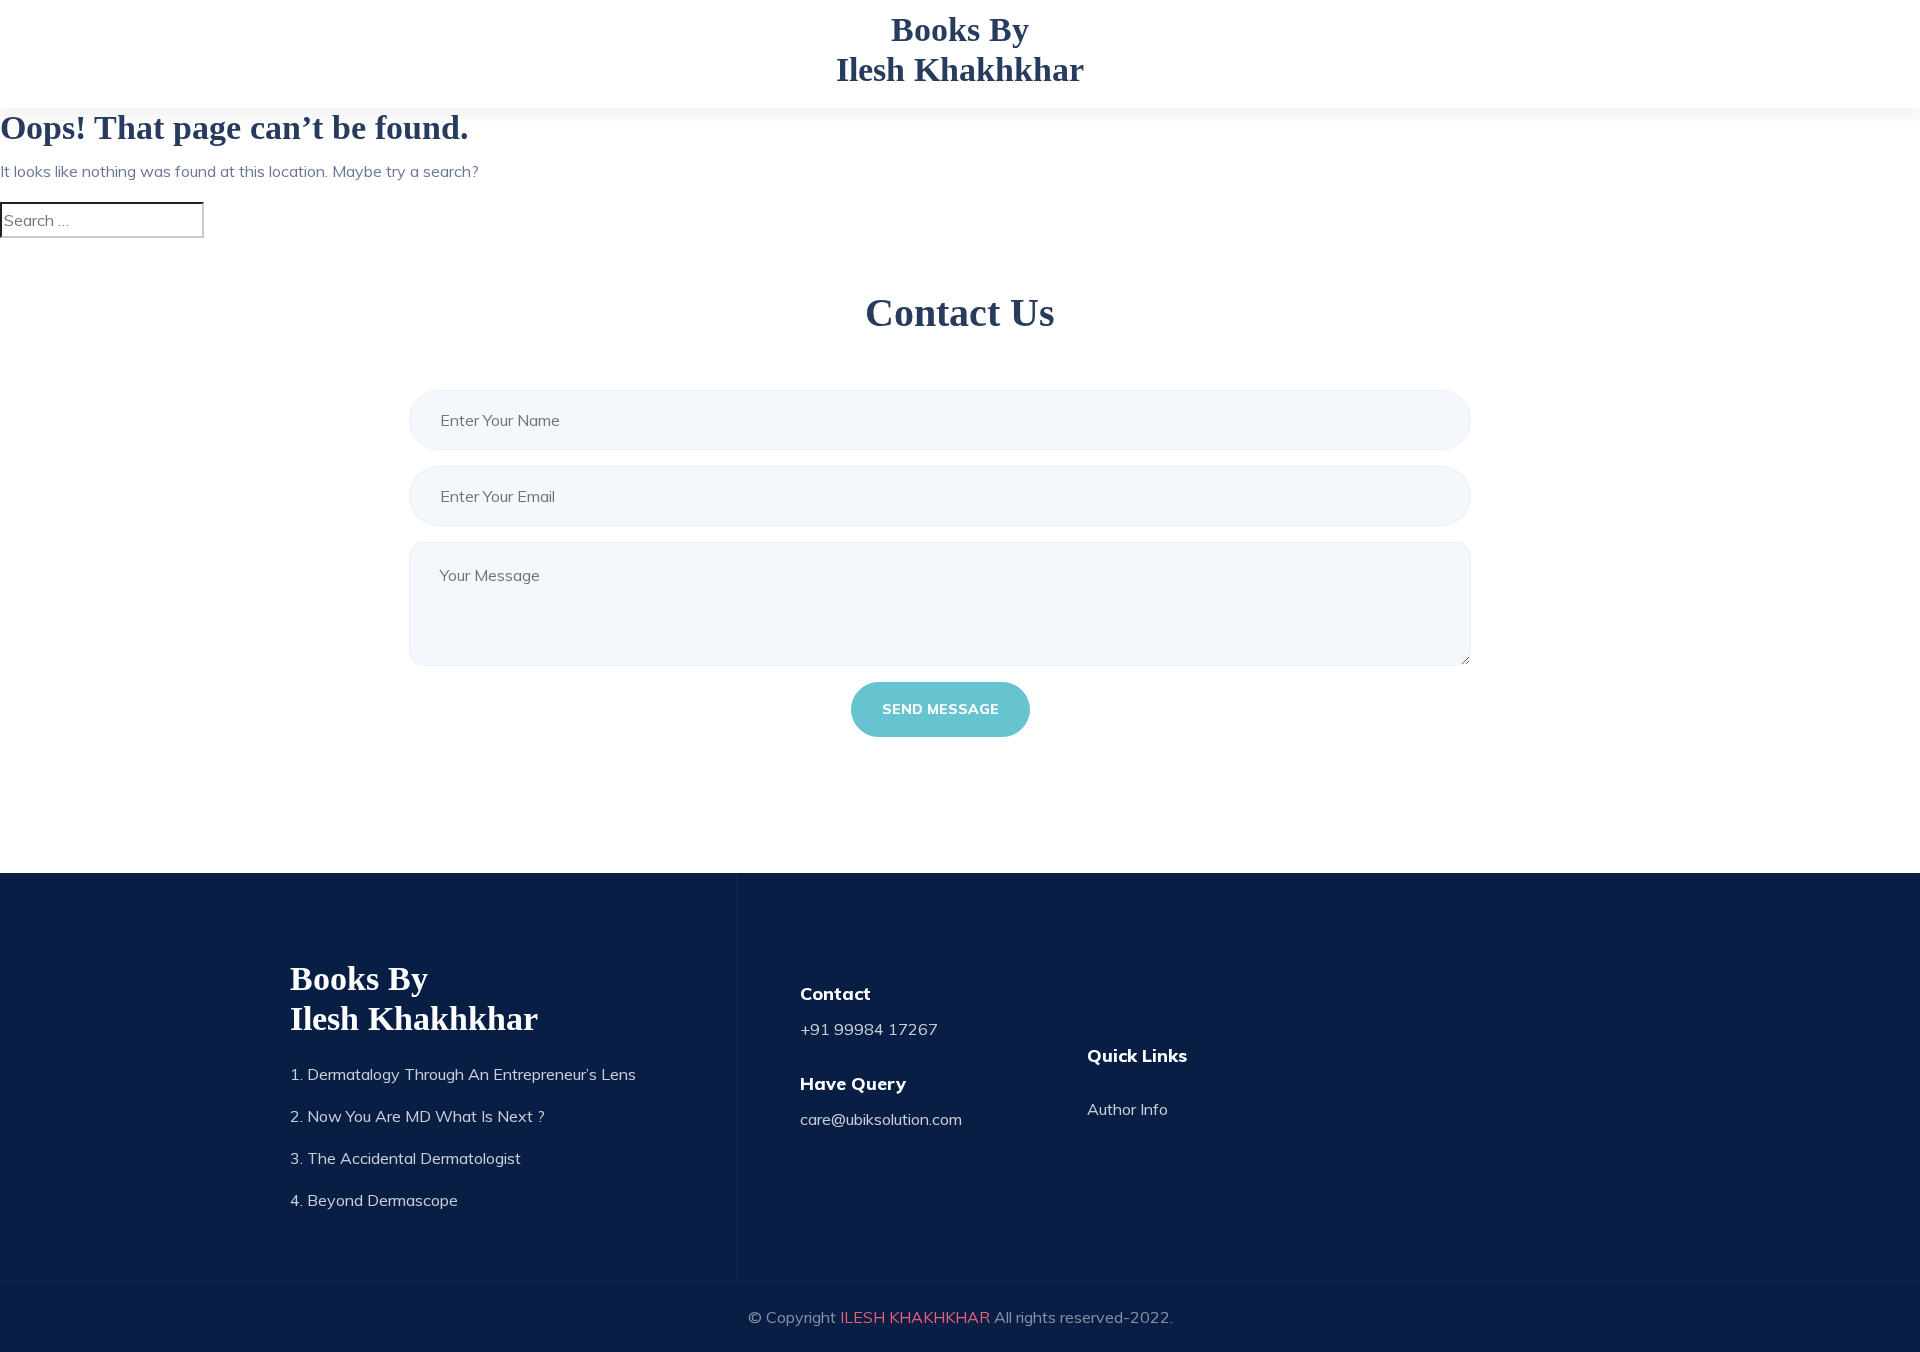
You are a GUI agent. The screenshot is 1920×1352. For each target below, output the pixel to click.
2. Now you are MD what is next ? (417, 1116)
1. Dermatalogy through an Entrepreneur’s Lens (463, 1074)
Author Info (1127, 1109)
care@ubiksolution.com (881, 1119)
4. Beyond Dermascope (374, 1200)
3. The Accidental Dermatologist (405, 1158)
